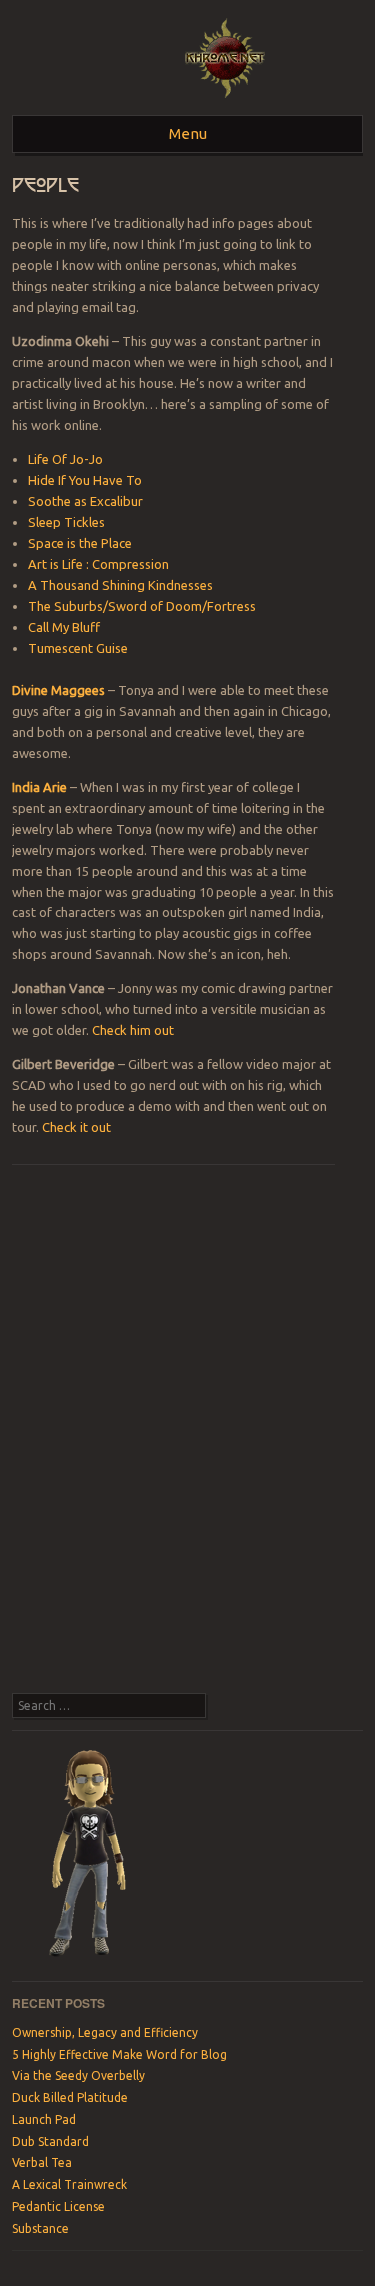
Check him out (133, 1030)
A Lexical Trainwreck (69, 2184)
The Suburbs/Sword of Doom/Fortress (142, 606)
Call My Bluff (64, 627)
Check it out (76, 1127)
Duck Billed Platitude (70, 2097)
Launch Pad (44, 2119)
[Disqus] (173, 1437)
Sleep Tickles (66, 522)
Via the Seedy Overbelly (78, 2075)
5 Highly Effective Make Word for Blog (119, 2054)
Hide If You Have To (85, 480)
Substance (40, 2228)
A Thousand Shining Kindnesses (120, 585)
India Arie (39, 787)
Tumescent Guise (78, 648)
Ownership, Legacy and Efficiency (105, 2032)
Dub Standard (50, 2141)
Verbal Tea (42, 2162)
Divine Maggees (58, 690)
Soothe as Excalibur (85, 501)
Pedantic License (58, 2206)
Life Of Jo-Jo (65, 459)
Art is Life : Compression (98, 564)
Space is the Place (80, 543)
